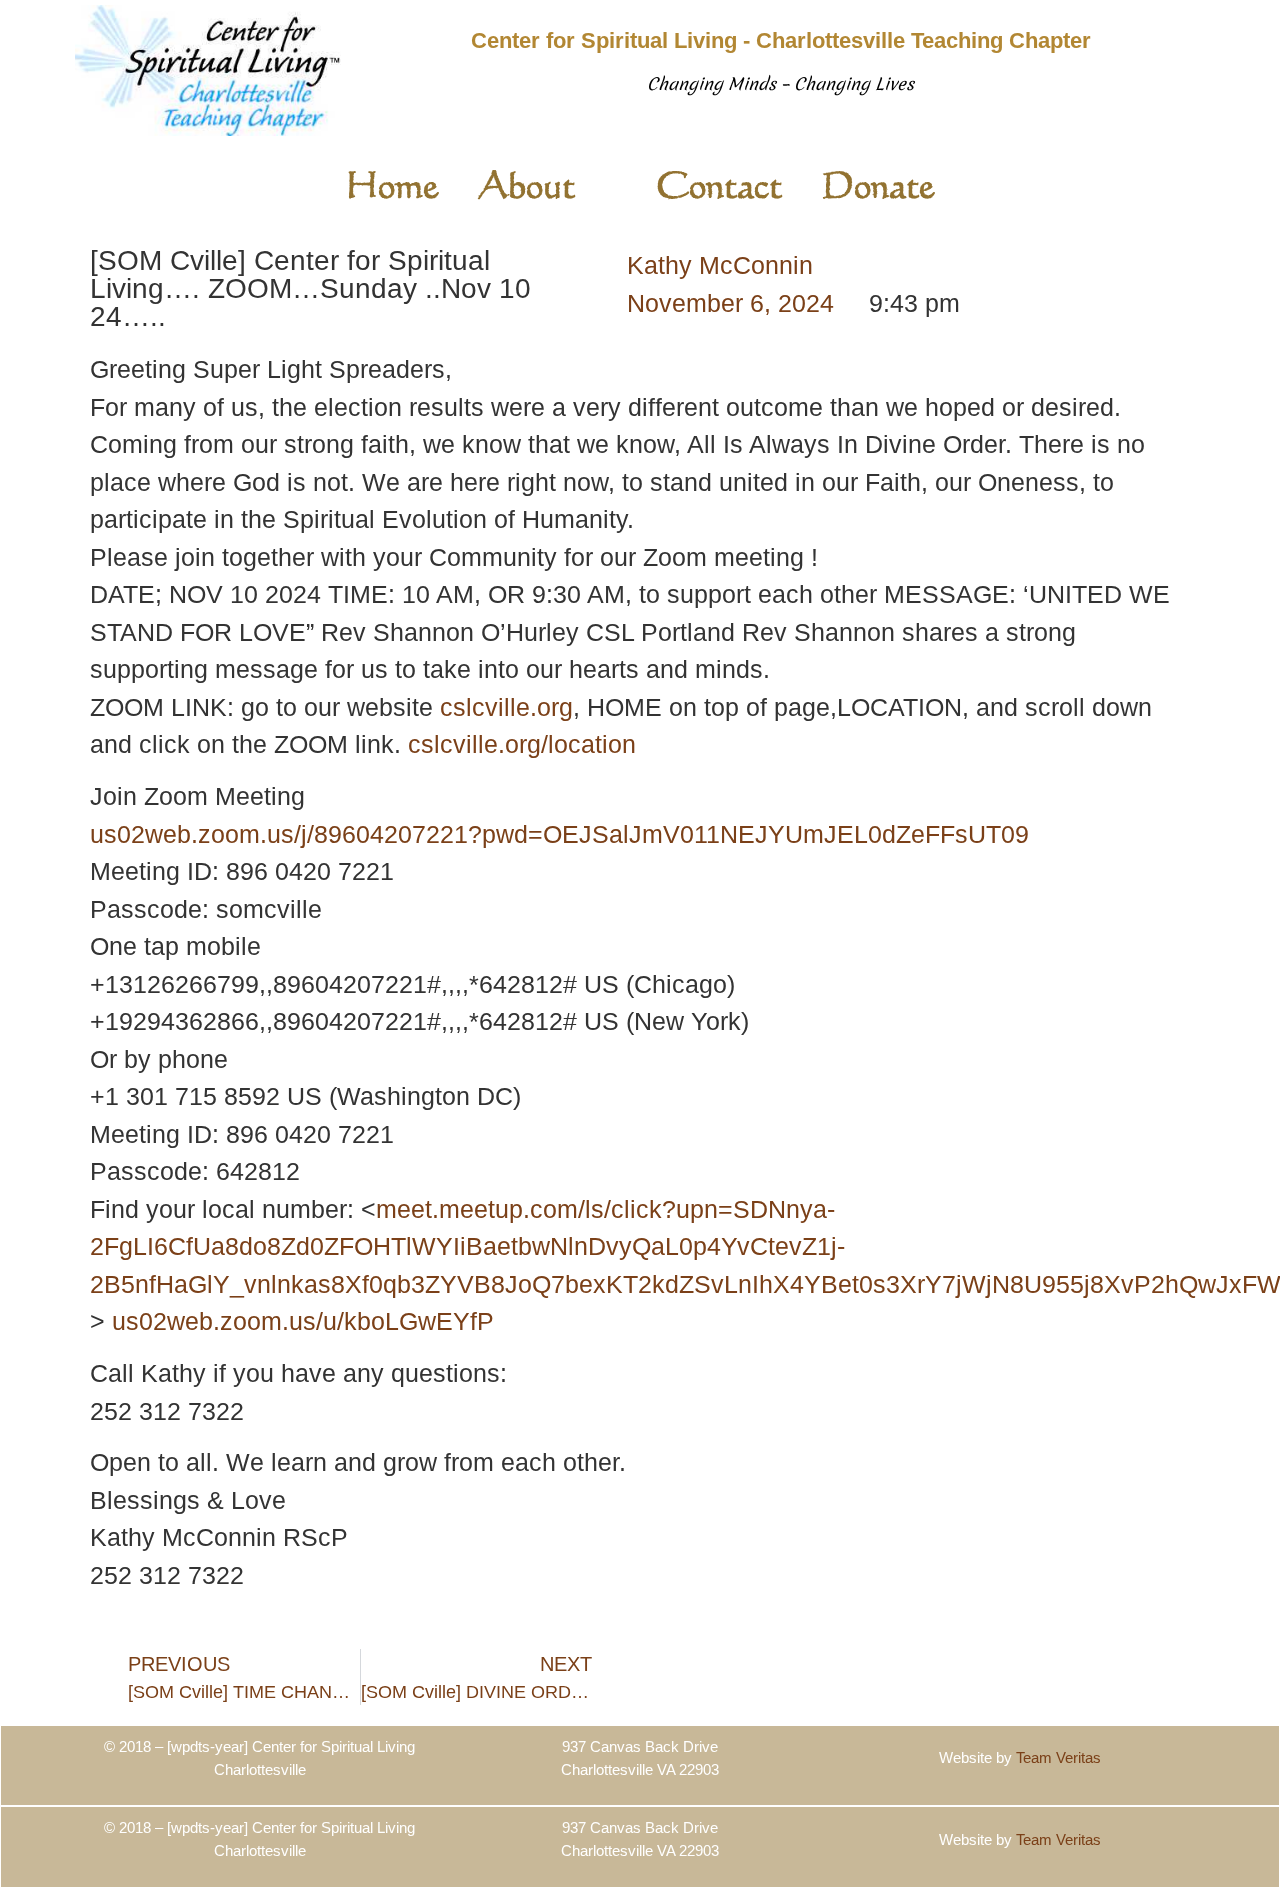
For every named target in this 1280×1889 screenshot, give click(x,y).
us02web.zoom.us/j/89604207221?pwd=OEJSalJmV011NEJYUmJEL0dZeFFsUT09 (559, 834)
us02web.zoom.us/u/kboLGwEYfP (303, 1321)
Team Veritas (1058, 1757)
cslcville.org (506, 707)
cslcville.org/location (522, 744)
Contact (719, 184)
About (527, 184)
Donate (878, 184)
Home (392, 184)
